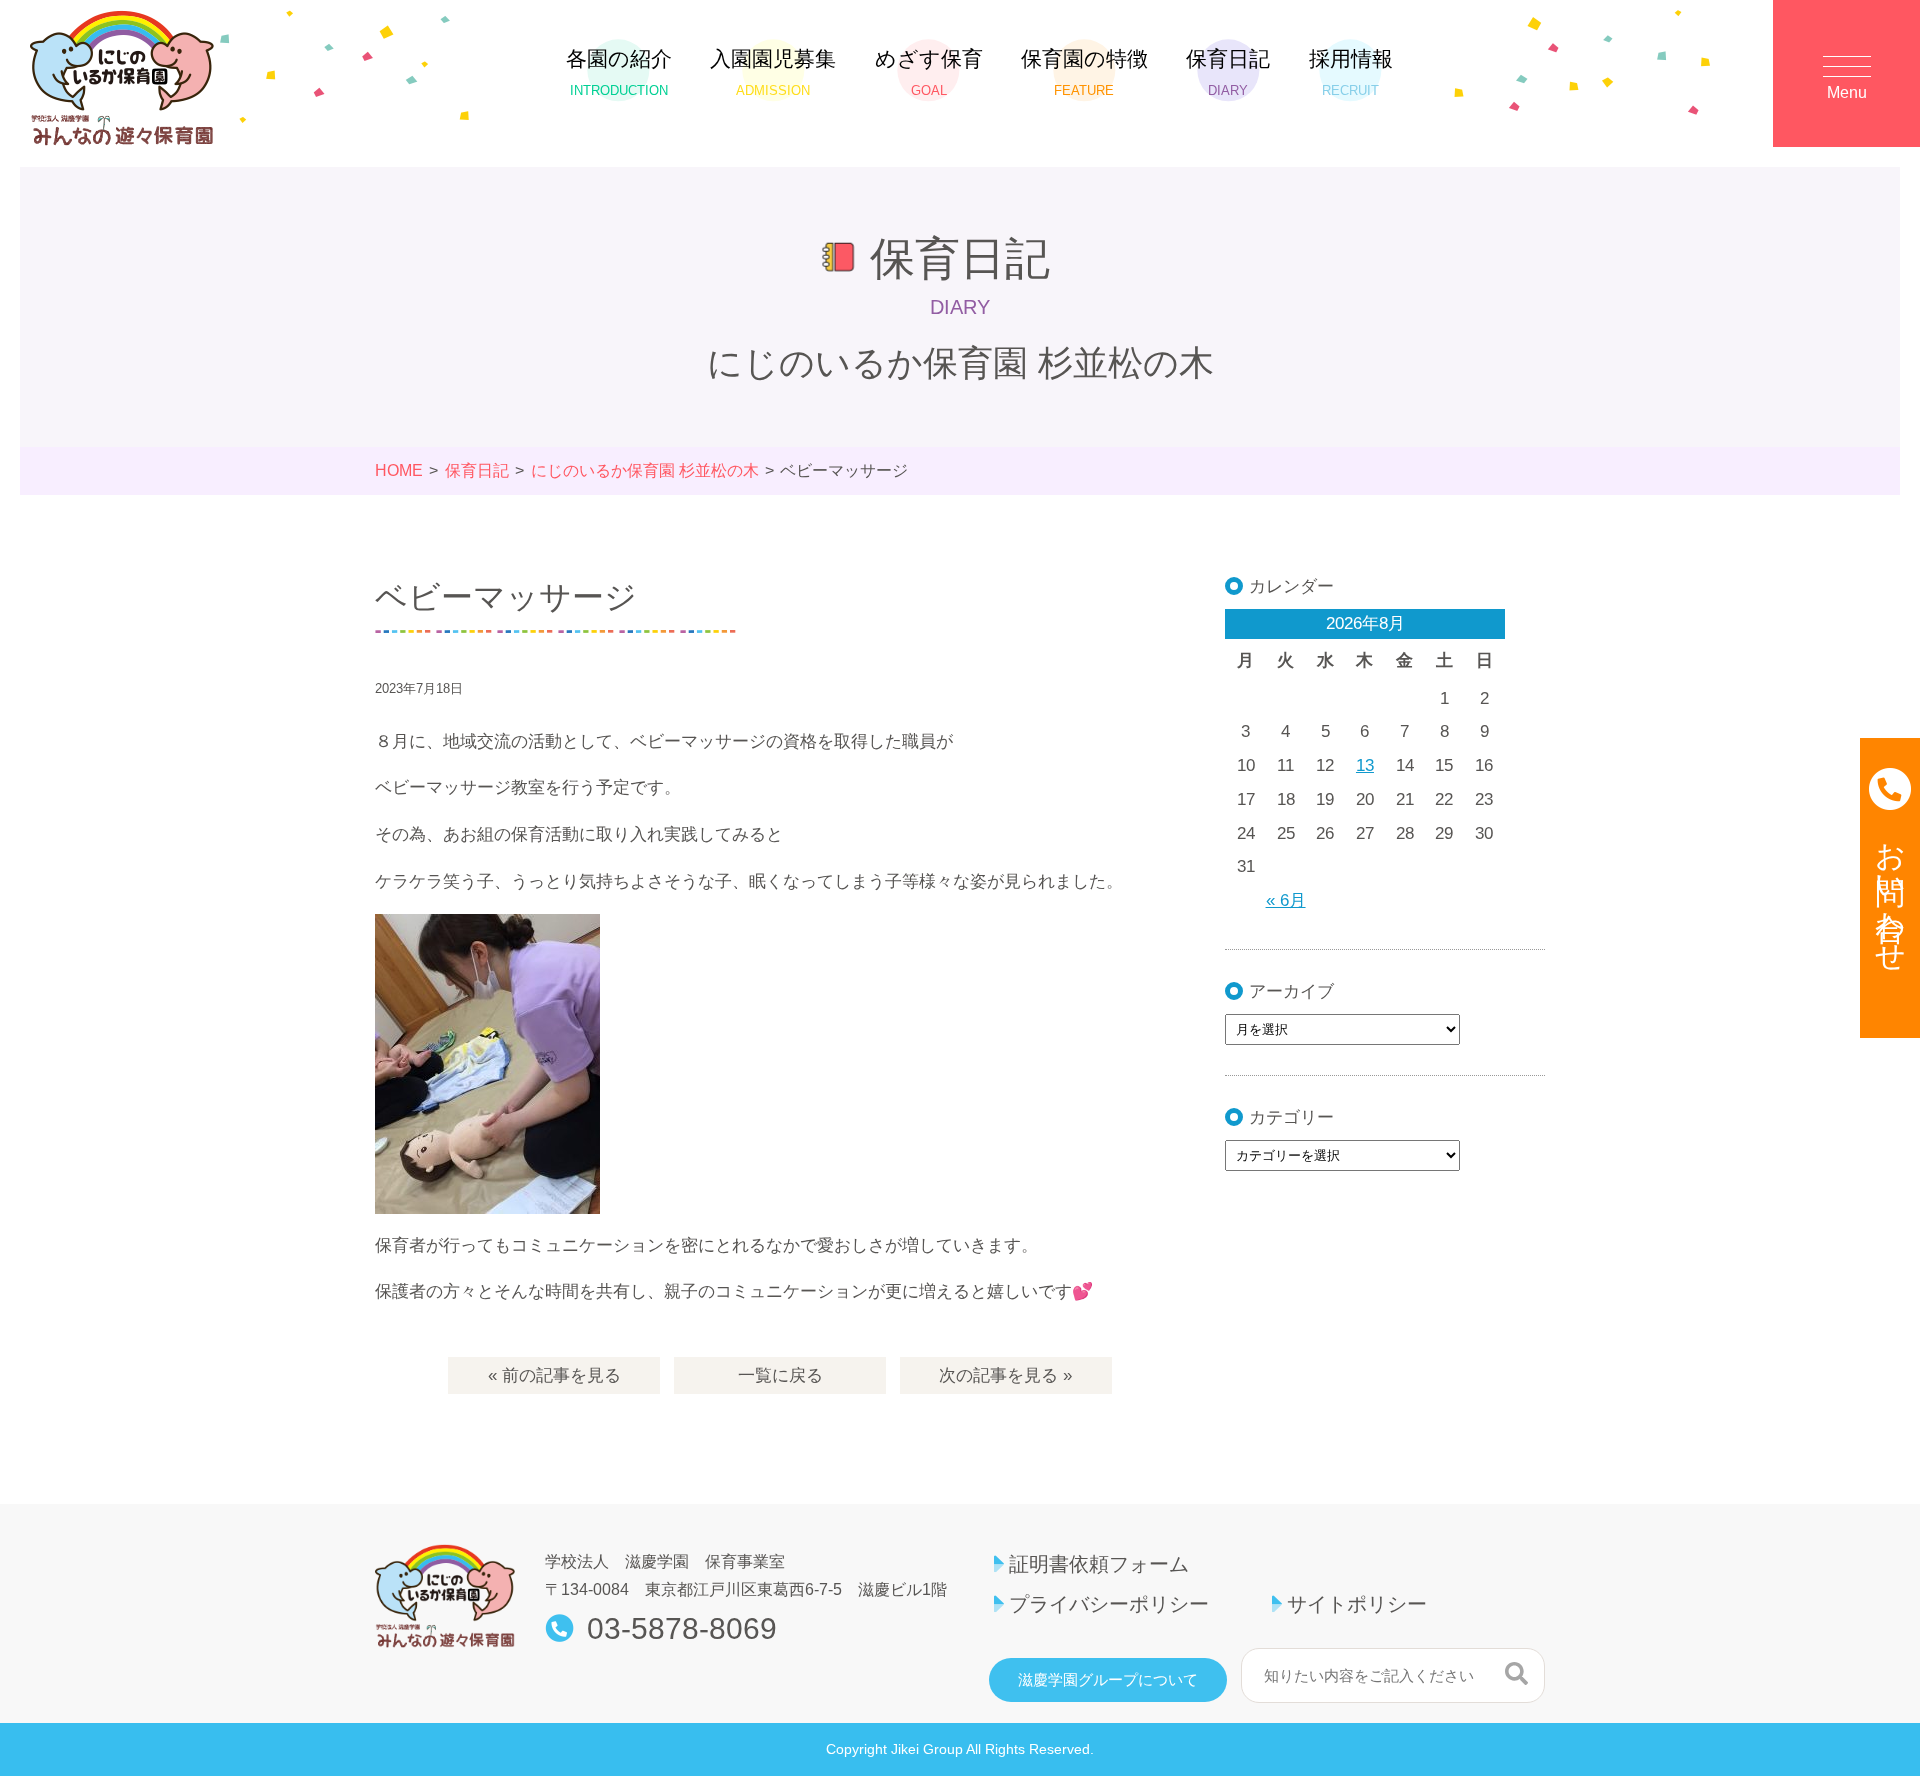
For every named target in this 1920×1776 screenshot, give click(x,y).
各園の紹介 (619, 72)
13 (1365, 765)
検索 (1516, 1673)
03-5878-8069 (682, 1629)
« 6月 (1286, 900)
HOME (399, 470)
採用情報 (1351, 72)
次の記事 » (1005, 1375)
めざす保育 (929, 72)
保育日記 (1228, 72)
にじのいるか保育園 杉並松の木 (645, 470)
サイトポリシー (1357, 1604)
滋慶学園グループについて (1108, 1680)
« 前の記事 (554, 1375)
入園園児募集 (773, 72)
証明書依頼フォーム (1099, 1564)
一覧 (780, 1375)
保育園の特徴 (1084, 72)
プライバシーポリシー (1109, 1604)
